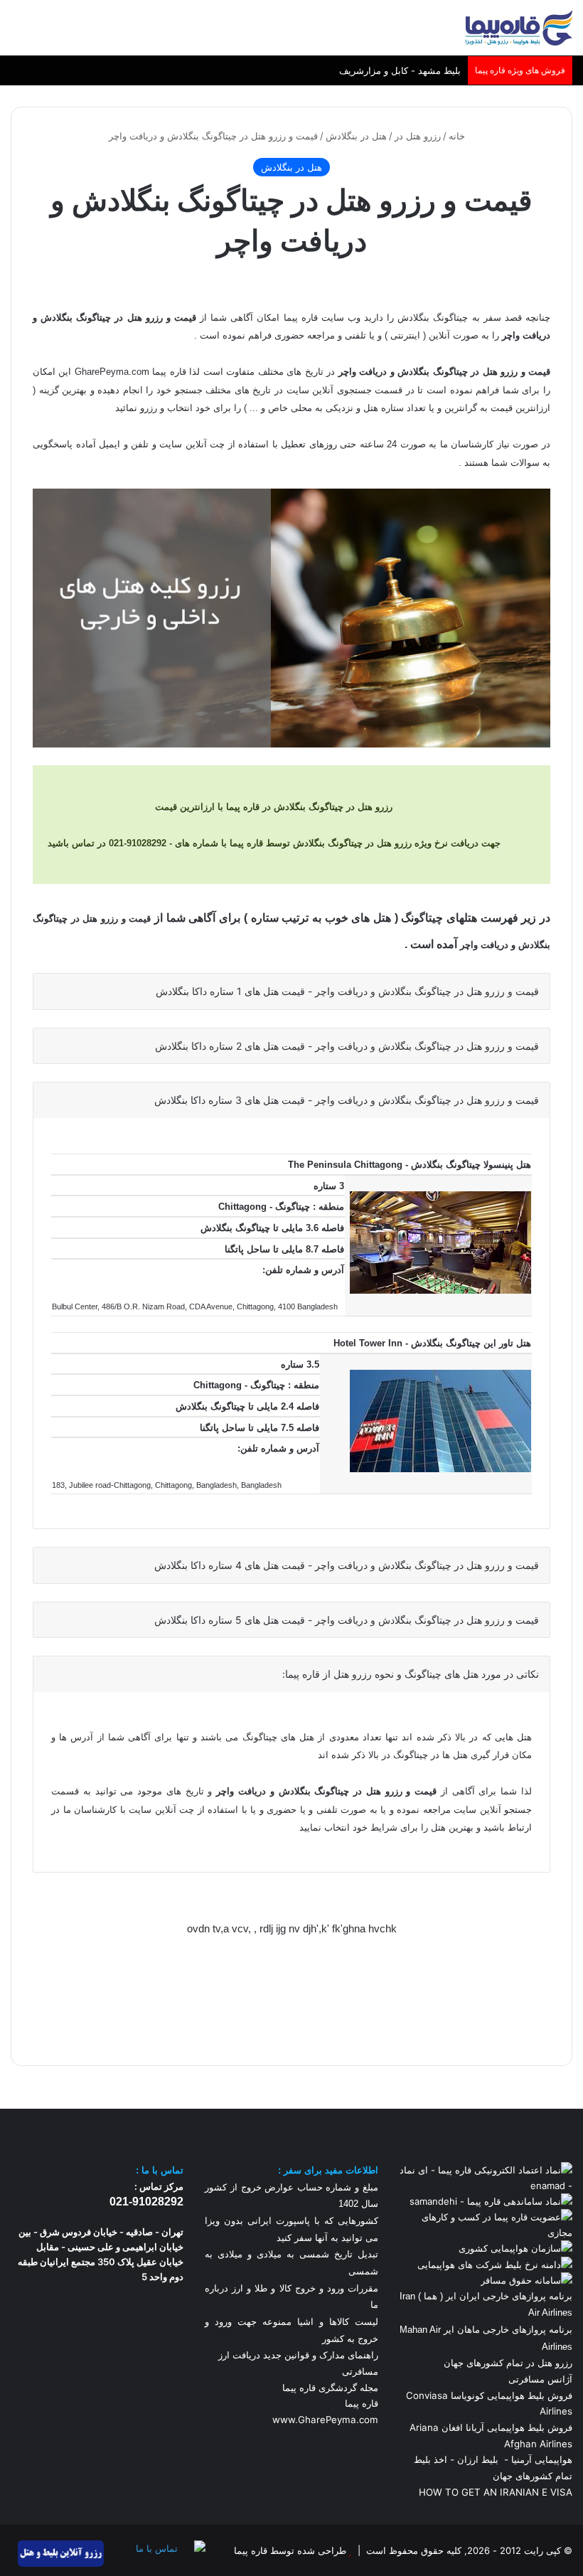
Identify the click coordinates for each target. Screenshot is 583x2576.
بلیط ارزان (478, 2459)
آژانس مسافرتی (539, 2379)
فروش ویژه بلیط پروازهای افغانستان (389, 72)
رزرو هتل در (418, 136)
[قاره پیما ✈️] (519, 28)
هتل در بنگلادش (356, 136)
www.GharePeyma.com (325, 2420)
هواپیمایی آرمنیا (542, 2459)
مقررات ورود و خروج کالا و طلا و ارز (303, 2288)
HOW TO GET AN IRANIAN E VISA (496, 2492)
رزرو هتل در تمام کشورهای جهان (508, 2363)
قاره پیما (362, 2403)
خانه (458, 136)
